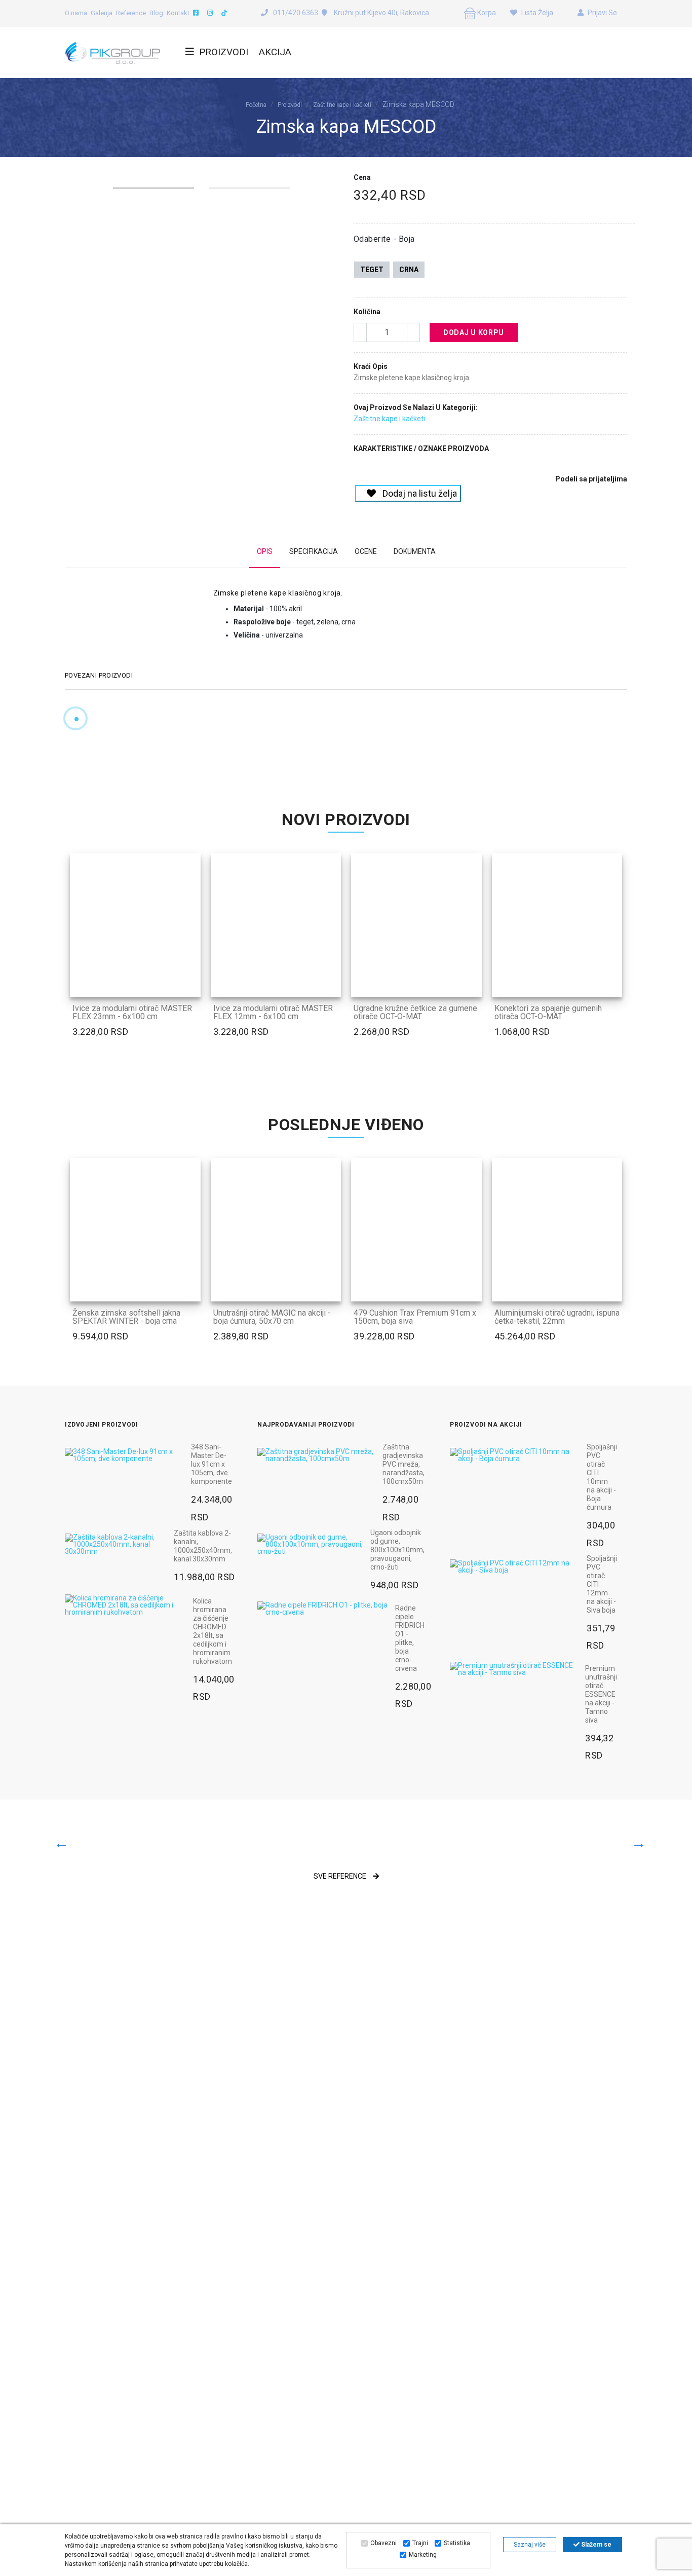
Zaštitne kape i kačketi (342, 105)
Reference (131, 13)
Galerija (102, 13)
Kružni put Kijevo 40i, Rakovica (381, 13)
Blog (156, 13)
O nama (76, 13)
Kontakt (178, 13)
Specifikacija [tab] (314, 551)
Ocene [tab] (366, 551)
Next (333, 176)
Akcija (275, 52)
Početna (256, 105)
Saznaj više (530, 2545)
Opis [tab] (265, 551)
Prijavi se (602, 13)
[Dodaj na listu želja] (190, 987)
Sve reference (341, 1876)
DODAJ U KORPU (474, 332)
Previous (70, 176)
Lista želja (536, 13)
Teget (372, 270)
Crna (409, 270)
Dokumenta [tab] (415, 551)
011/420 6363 (296, 13)
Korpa (486, 13)
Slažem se (595, 2545)
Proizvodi (224, 52)
